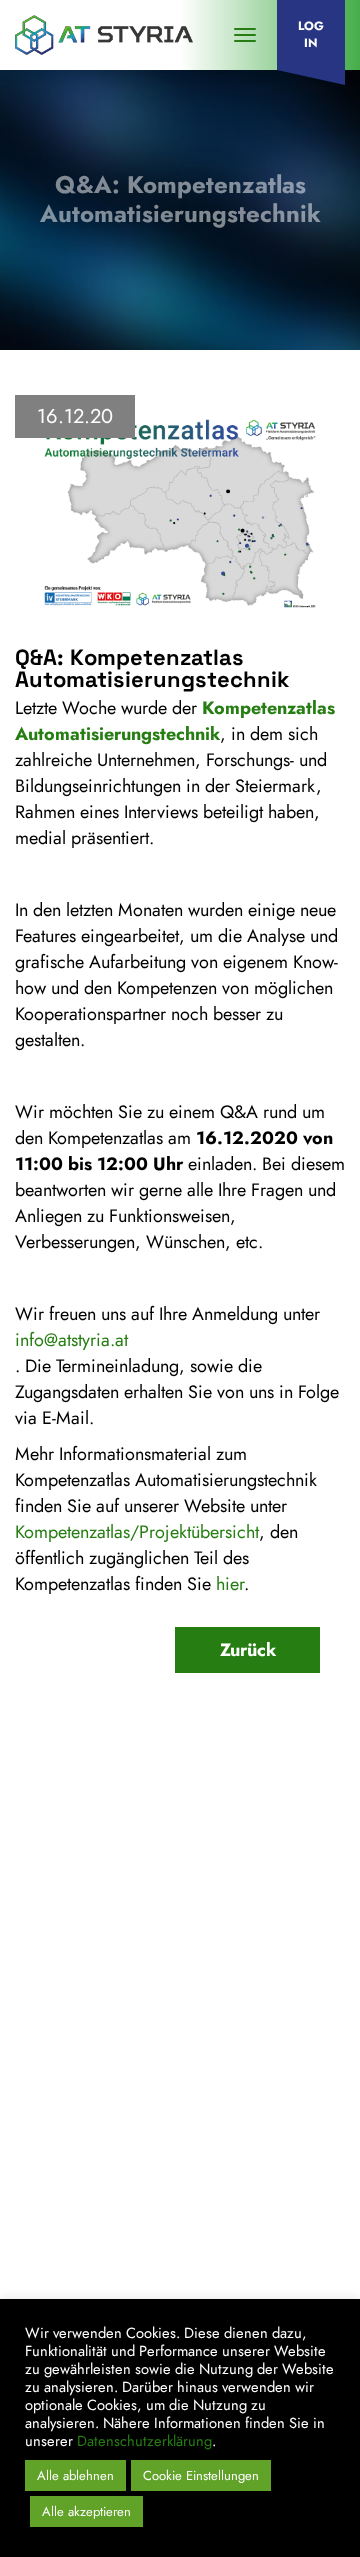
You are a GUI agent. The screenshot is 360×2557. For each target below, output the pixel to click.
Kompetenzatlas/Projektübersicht (137, 1532)
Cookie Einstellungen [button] (201, 2475)
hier (230, 1584)
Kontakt (59, 2135)
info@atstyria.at (71, 1340)
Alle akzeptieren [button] (86, 2511)
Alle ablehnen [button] (75, 2475)
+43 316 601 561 (97, 2042)
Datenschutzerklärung (139, 2207)
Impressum (69, 2171)
